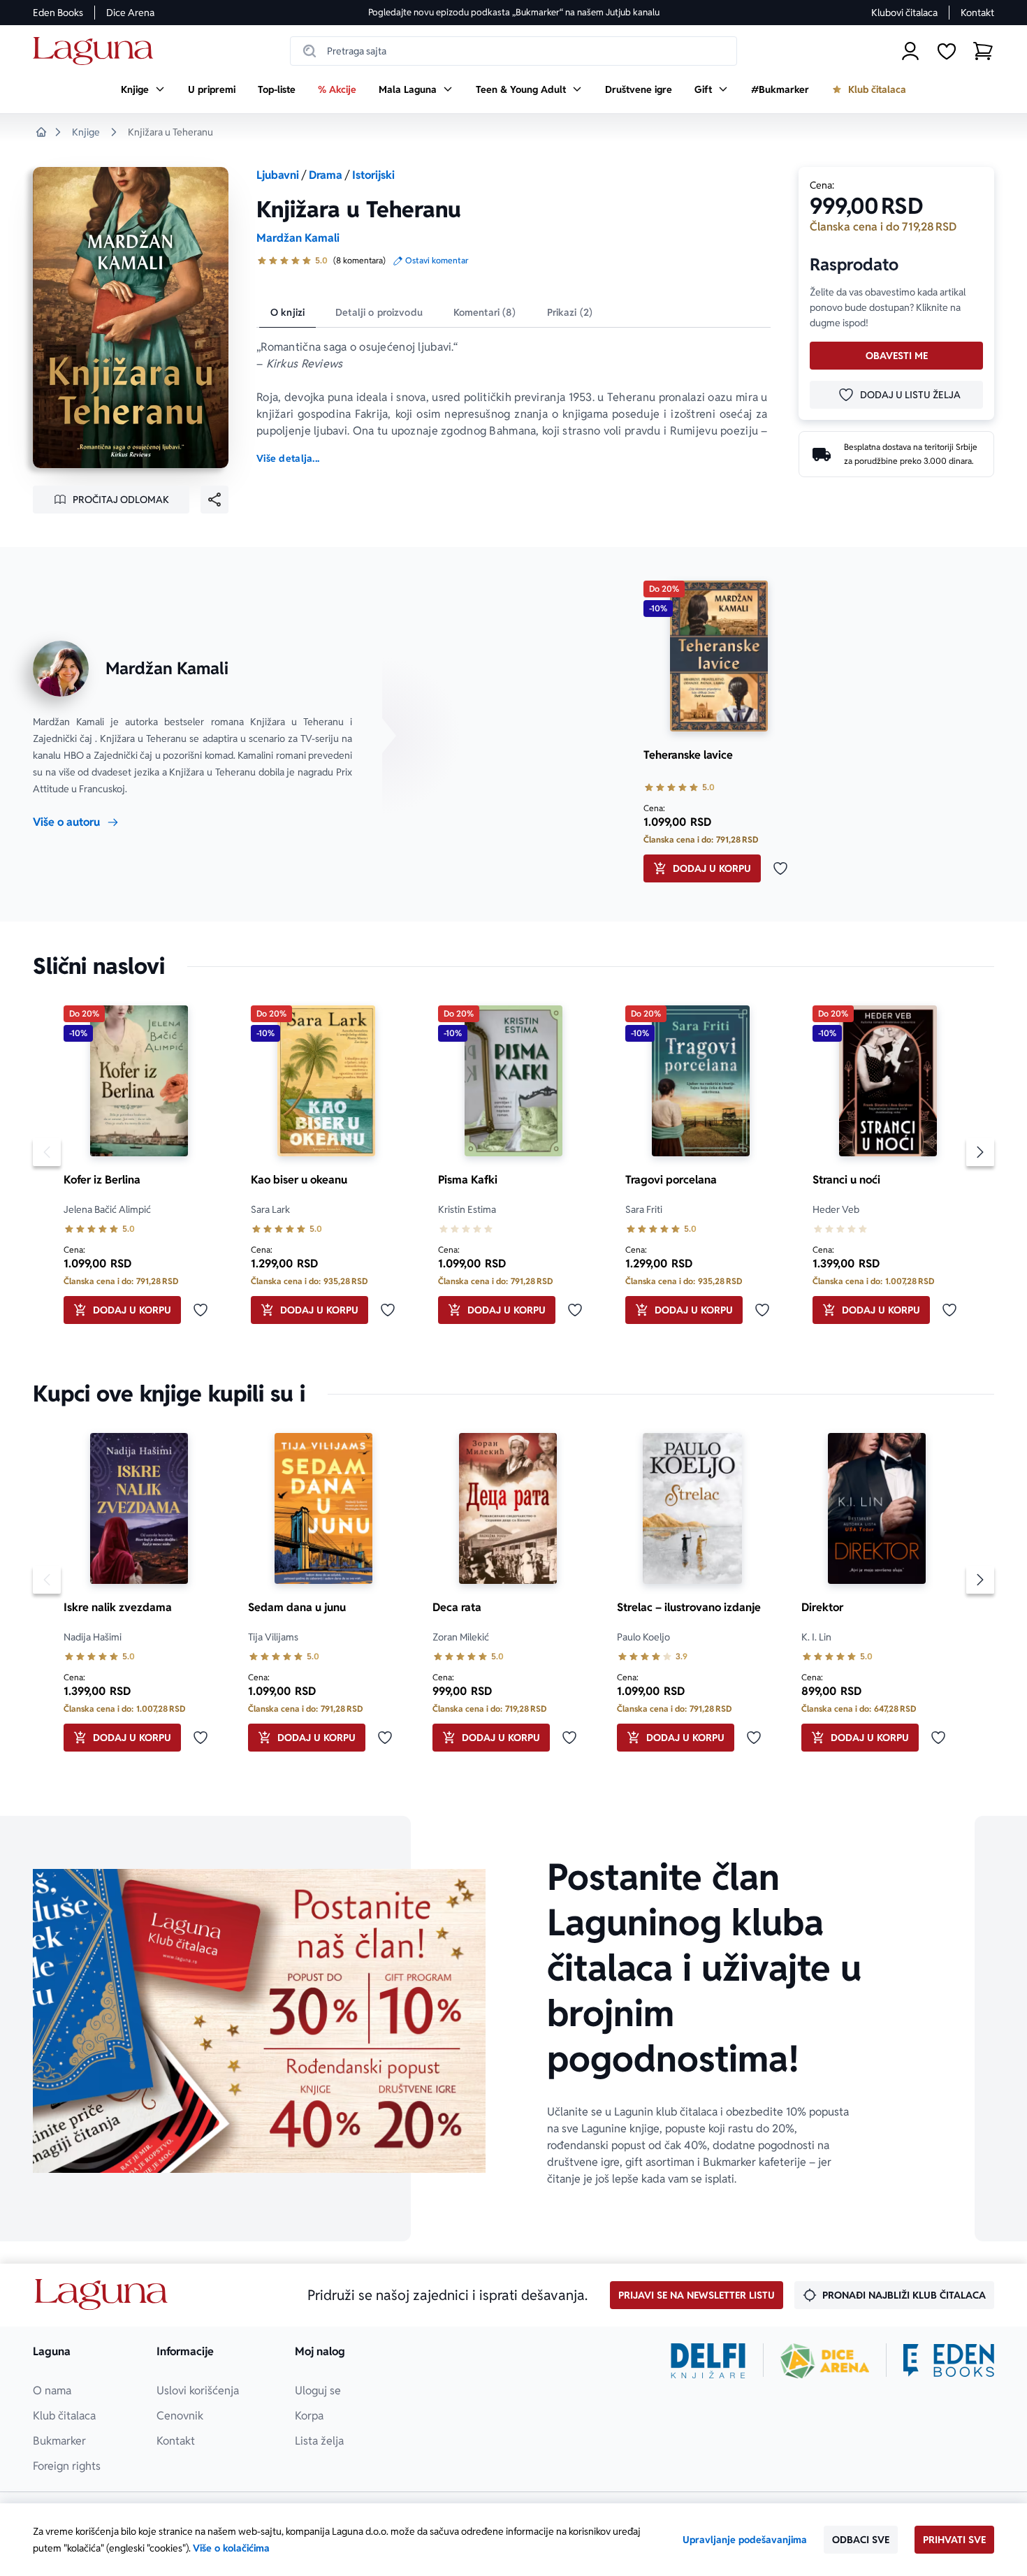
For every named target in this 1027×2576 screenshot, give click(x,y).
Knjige (86, 132)
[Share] (214, 500)
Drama (326, 175)
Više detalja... (288, 458)
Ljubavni (278, 175)
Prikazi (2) (570, 312)
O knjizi (287, 312)
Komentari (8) (485, 312)
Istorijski (373, 175)
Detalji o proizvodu (379, 312)
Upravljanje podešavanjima (745, 2540)
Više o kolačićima (231, 2548)
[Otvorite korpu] (983, 51)
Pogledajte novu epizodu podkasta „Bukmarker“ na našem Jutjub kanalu (514, 12)
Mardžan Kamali (298, 238)
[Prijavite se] (910, 51)
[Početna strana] (97, 51)
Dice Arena (130, 13)
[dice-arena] (825, 2361)
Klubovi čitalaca (904, 13)
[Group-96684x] (949, 2361)
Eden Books (58, 13)
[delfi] (708, 2361)
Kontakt (977, 13)
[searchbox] (513, 51)
